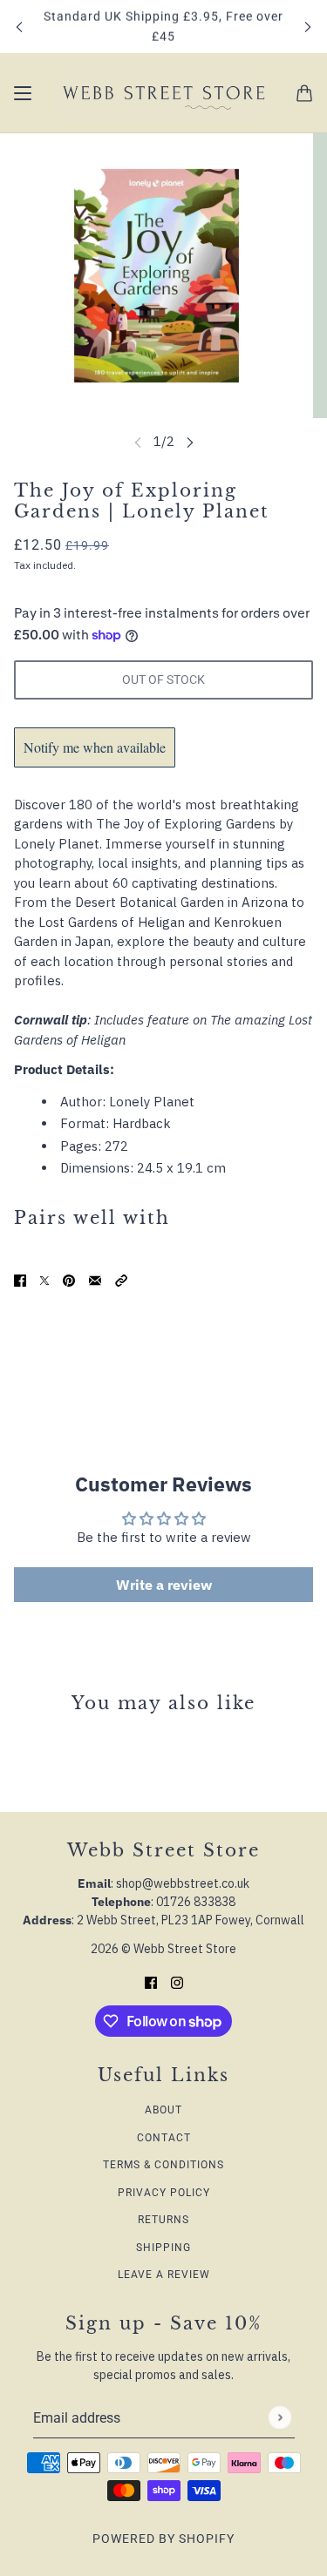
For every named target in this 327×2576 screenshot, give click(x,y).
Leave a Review (164, 2275)
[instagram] (177, 1982)
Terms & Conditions (163, 2165)
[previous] (19, 27)
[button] (121, 1280)
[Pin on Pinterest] (69, 1280)
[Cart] (304, 93)
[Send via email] (95, 1280)
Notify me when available (95, 747)
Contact (164, 2138)
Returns (163, 2220)
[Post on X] (44, 1280)
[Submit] (279, 2417)
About (163, 2110)
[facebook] (151, 1982)
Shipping (163, 2248)
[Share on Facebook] (20, 1280)
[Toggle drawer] (23, 93)
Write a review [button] (164, 1585)
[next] (308, 27)
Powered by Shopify (163, 2539)
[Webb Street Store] (164, 93)
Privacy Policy (164, 2193)
